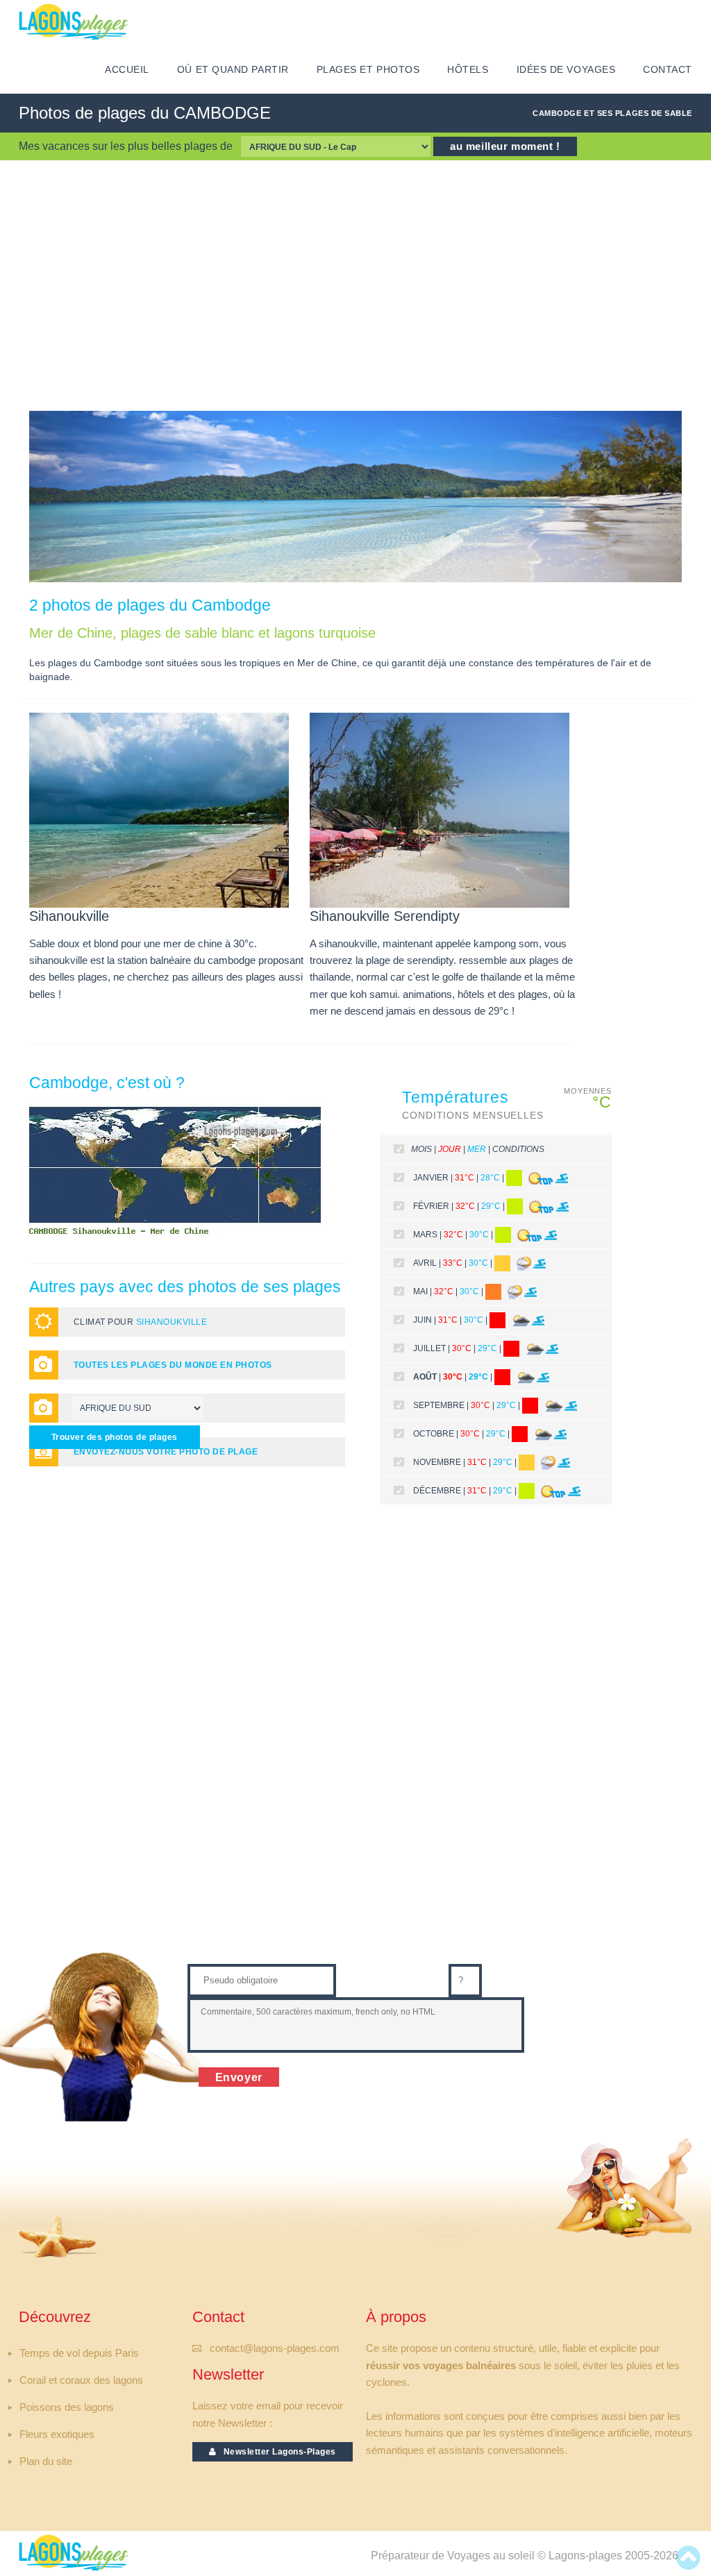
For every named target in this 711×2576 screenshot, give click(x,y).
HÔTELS (468, 70)
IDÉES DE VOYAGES (566, 70)
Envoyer (239, 2077)
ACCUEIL (127, 70)
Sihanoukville (172, 1322)
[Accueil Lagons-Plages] (73, 22)
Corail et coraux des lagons (81, 2380)
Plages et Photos (368, 70)
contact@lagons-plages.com (275, 2348)
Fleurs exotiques (57, 2434)
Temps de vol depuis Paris (79, 2353)
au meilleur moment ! (505, 146)
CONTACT (668, 70)
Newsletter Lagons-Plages (276, 2452)
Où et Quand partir (233, 70)
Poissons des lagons (67, 2407)
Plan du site (46, 2461)
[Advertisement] (355, 285)
